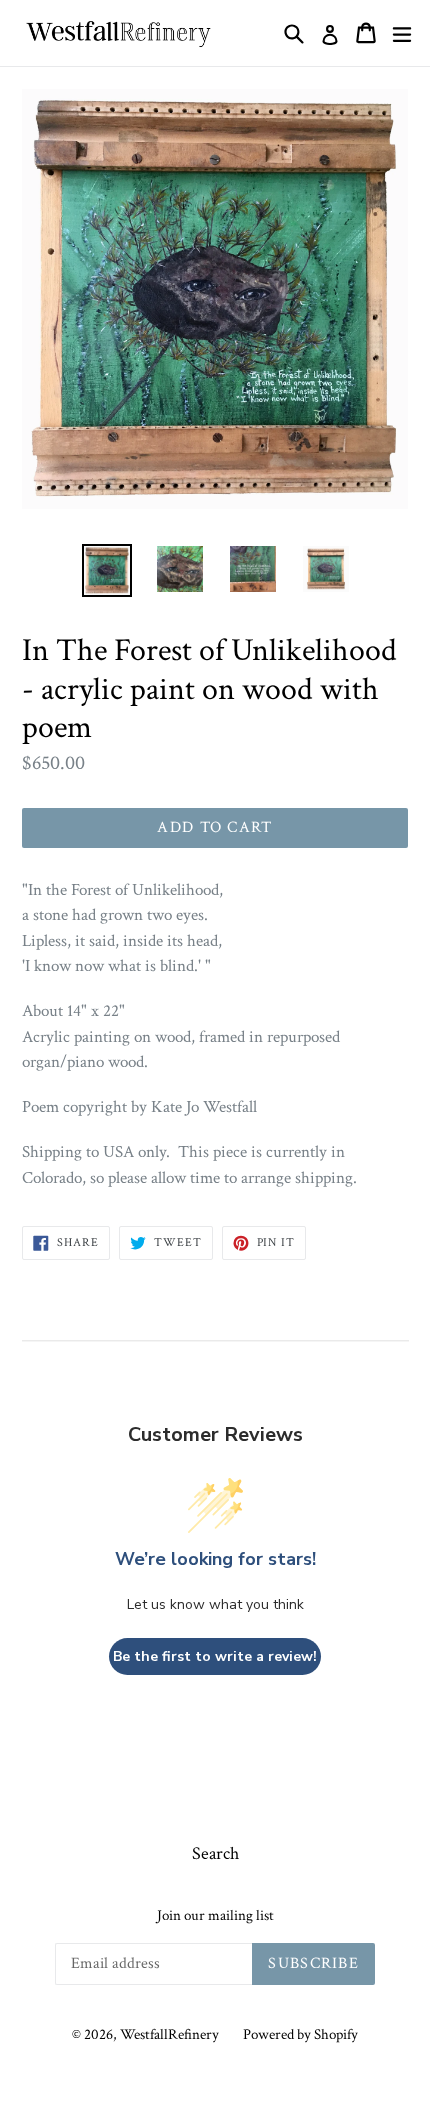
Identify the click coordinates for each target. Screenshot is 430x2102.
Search (215, 1853)
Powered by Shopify (300, 2034)
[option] (106, 571)
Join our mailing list (215, 1916)
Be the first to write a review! (215, 1656)
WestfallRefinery (169, 2034)
